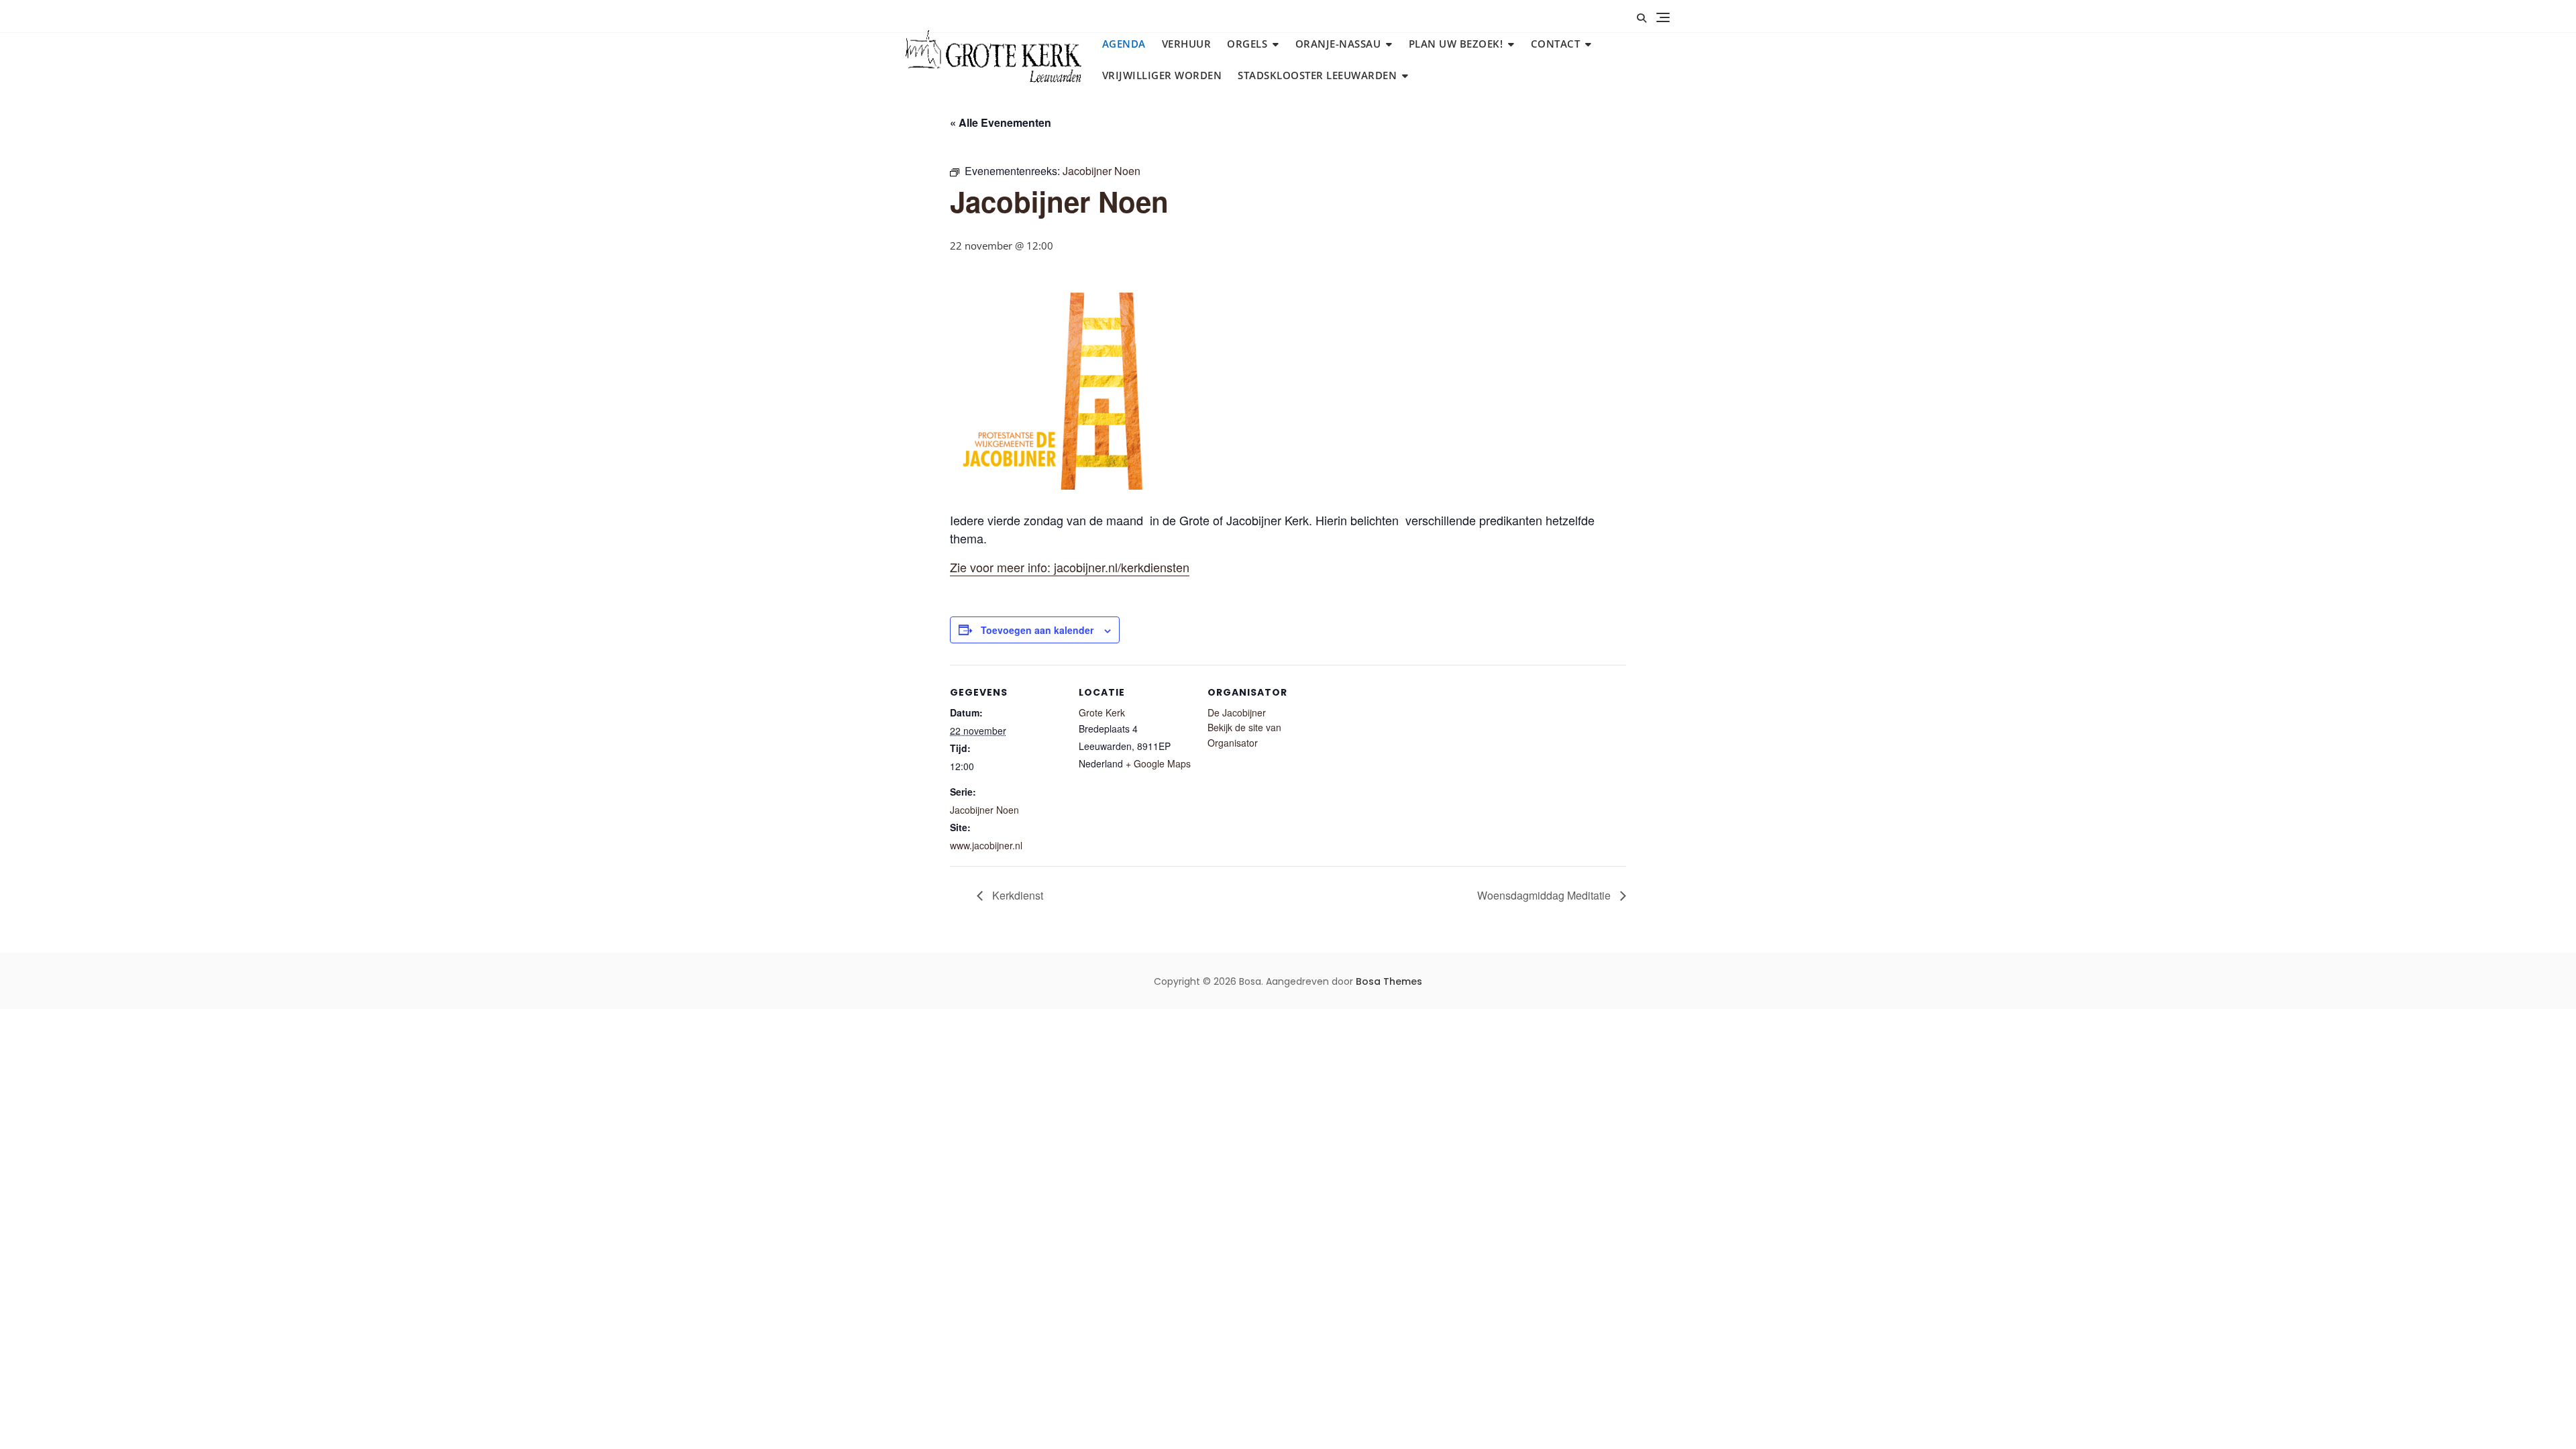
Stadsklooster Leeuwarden (1317, 75)
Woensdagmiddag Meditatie (1545, 895)
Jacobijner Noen (984, 810)
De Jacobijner (1237, 712)
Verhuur (1187, 44)
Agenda (1124, 44)
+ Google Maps (1158, 763)
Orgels (1247, 44)
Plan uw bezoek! (1456, 44)
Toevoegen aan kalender (1037, 630)
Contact (1556, 44)
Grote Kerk (1102, 712)
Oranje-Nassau (1338, 44)
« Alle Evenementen (1001, 122)
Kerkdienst (1016, 895)
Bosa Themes (1389, 981)
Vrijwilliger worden (1162, 75)
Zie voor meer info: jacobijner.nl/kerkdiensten (1070, 567)
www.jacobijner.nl (986, 845)
